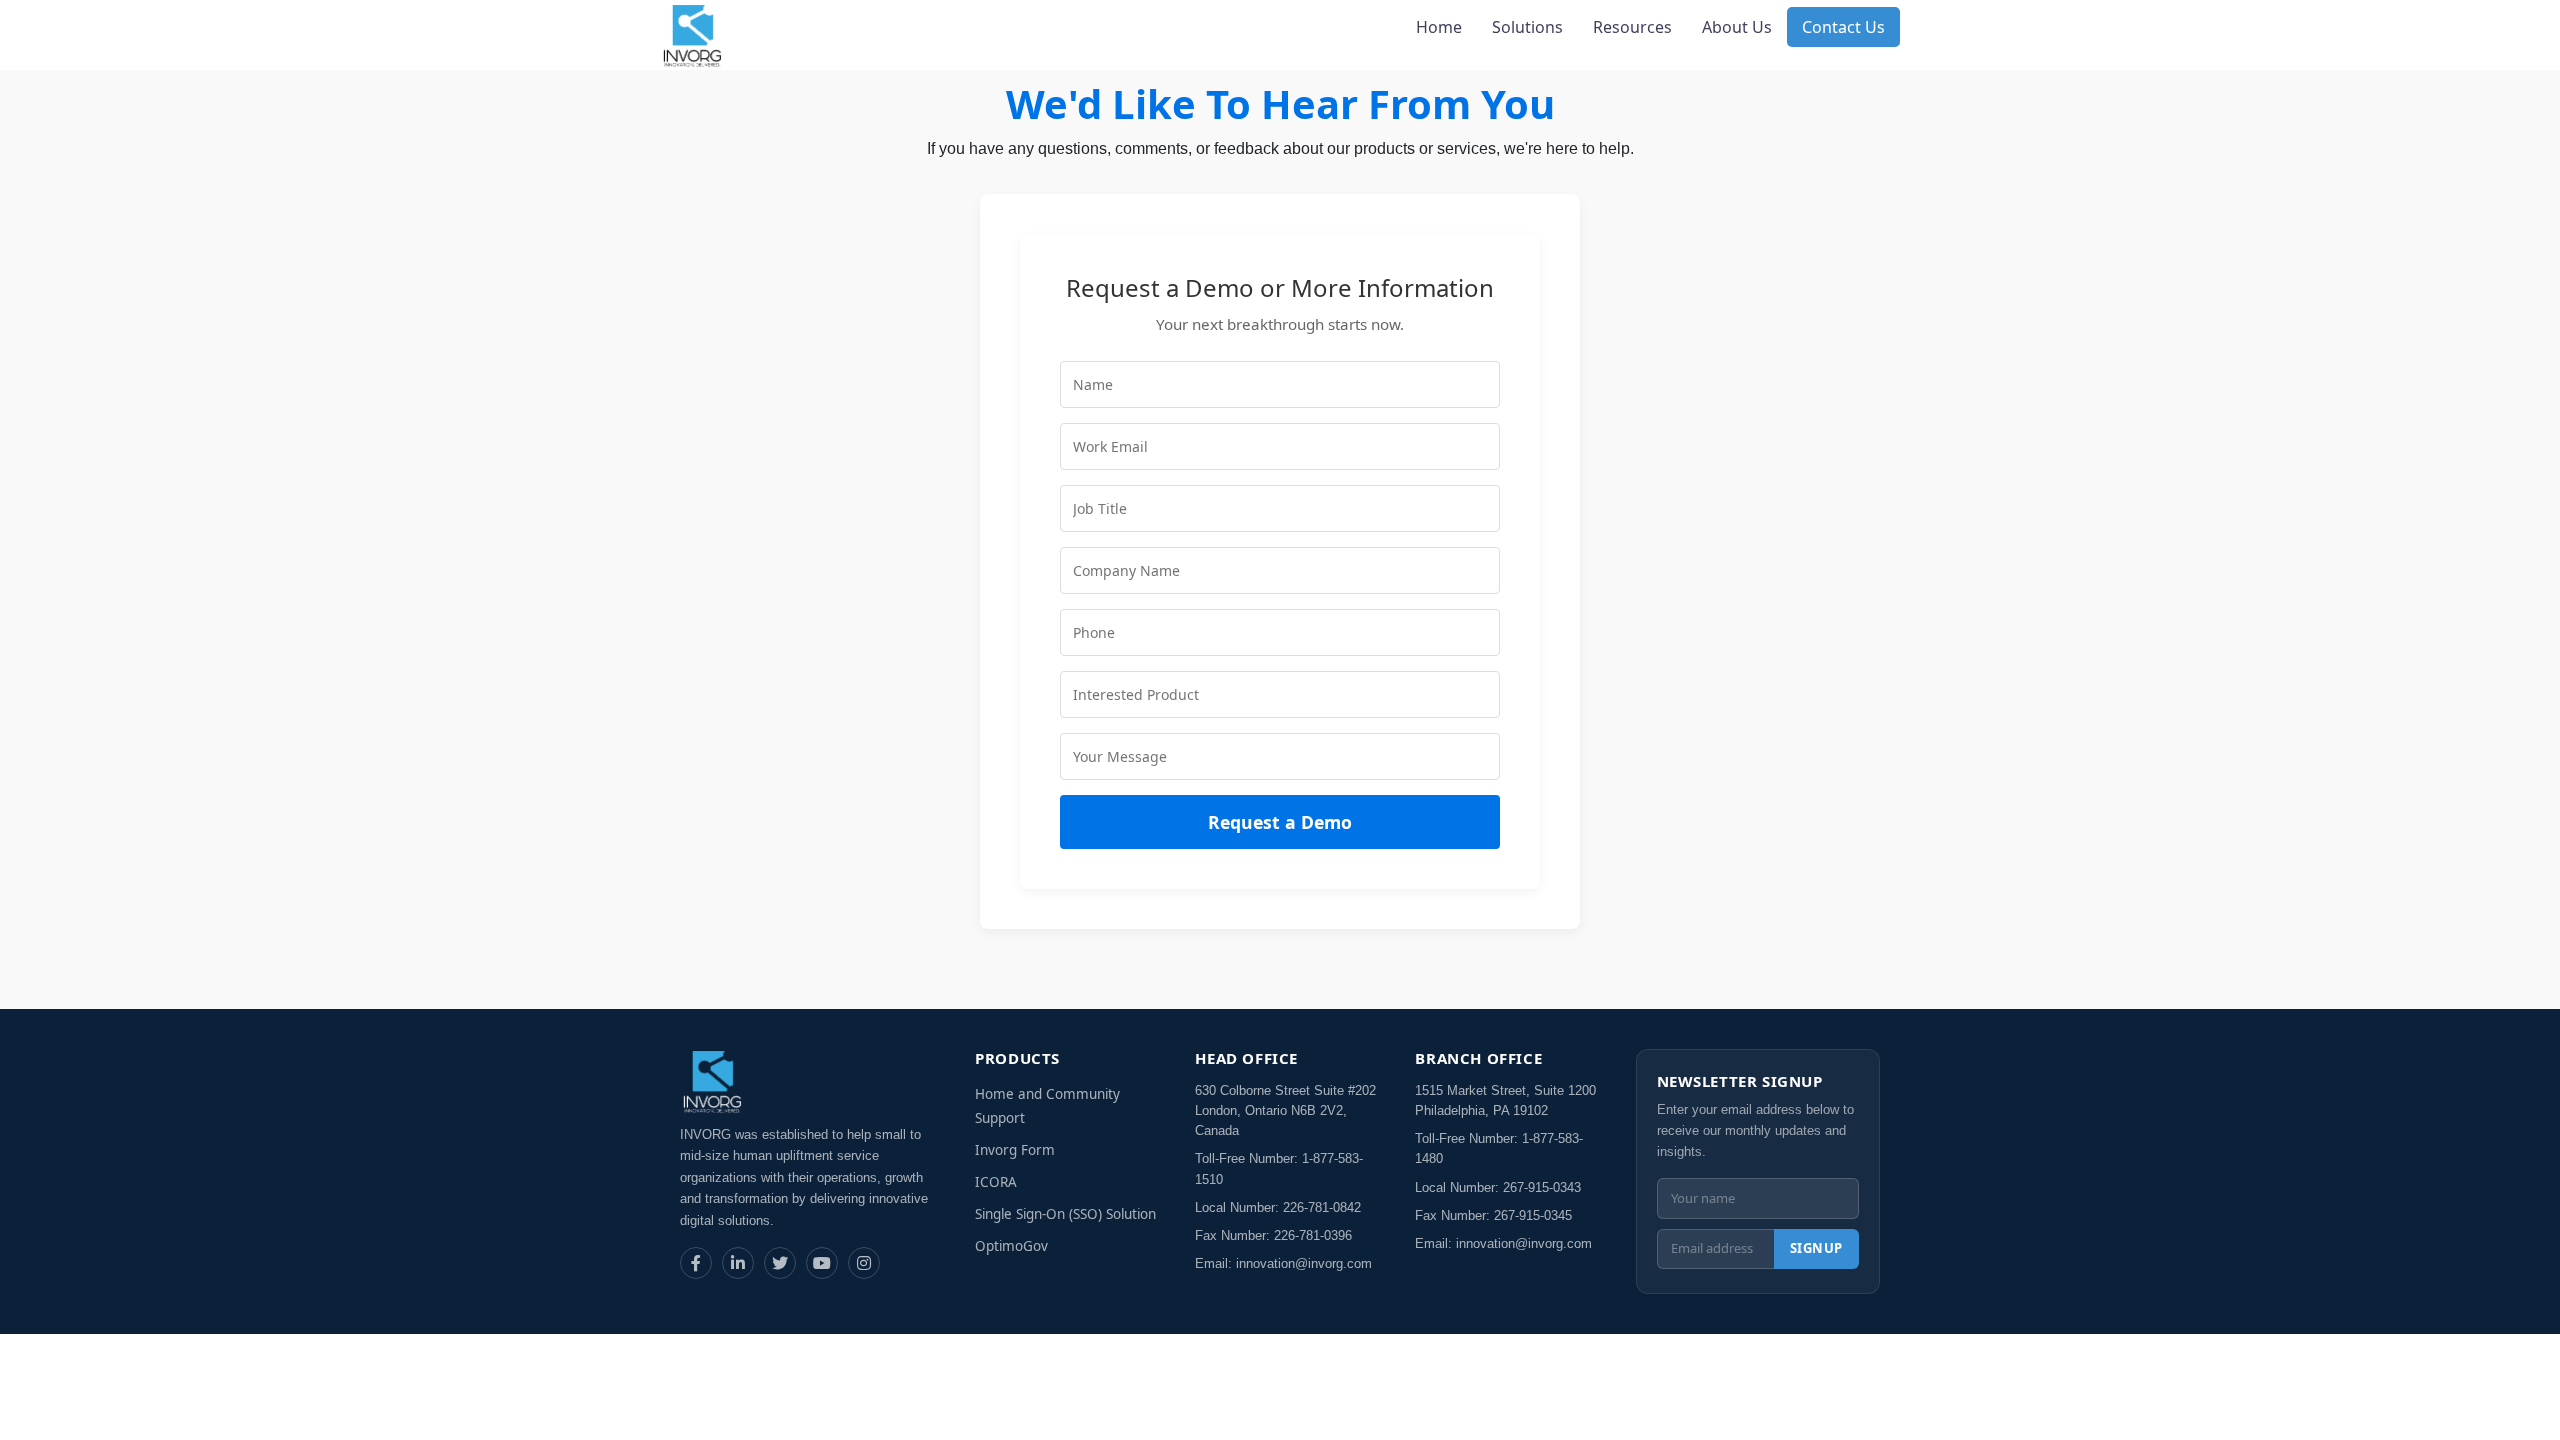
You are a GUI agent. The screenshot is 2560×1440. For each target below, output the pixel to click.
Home (1439, 27)
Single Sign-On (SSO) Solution (1065, 1214)
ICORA (996, 1182)
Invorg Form (1015, 1150)
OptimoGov (1011, 1246)
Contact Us (1843, 27)
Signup (1816, 1248)
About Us (1737, 27)
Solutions (1527, 27)
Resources (1632, 27)
